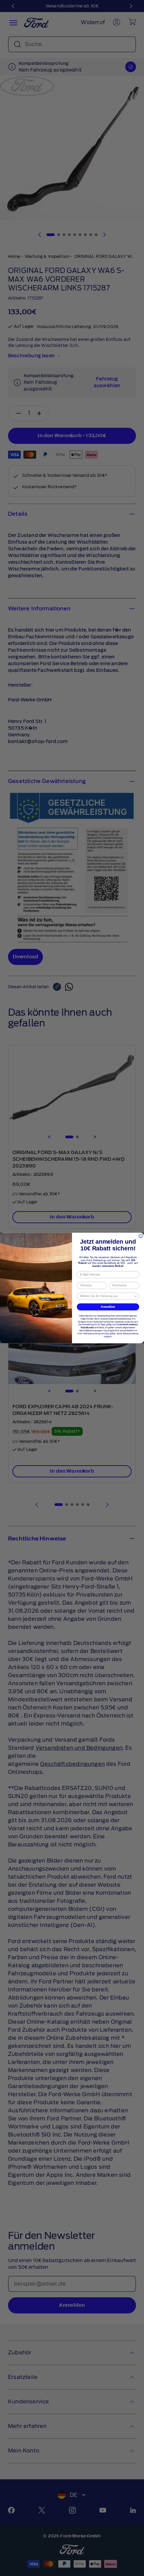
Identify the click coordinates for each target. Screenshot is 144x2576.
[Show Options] (136, 1296)
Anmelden (108, 1307)
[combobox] (107, 1296)
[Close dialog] (141, 1236)
